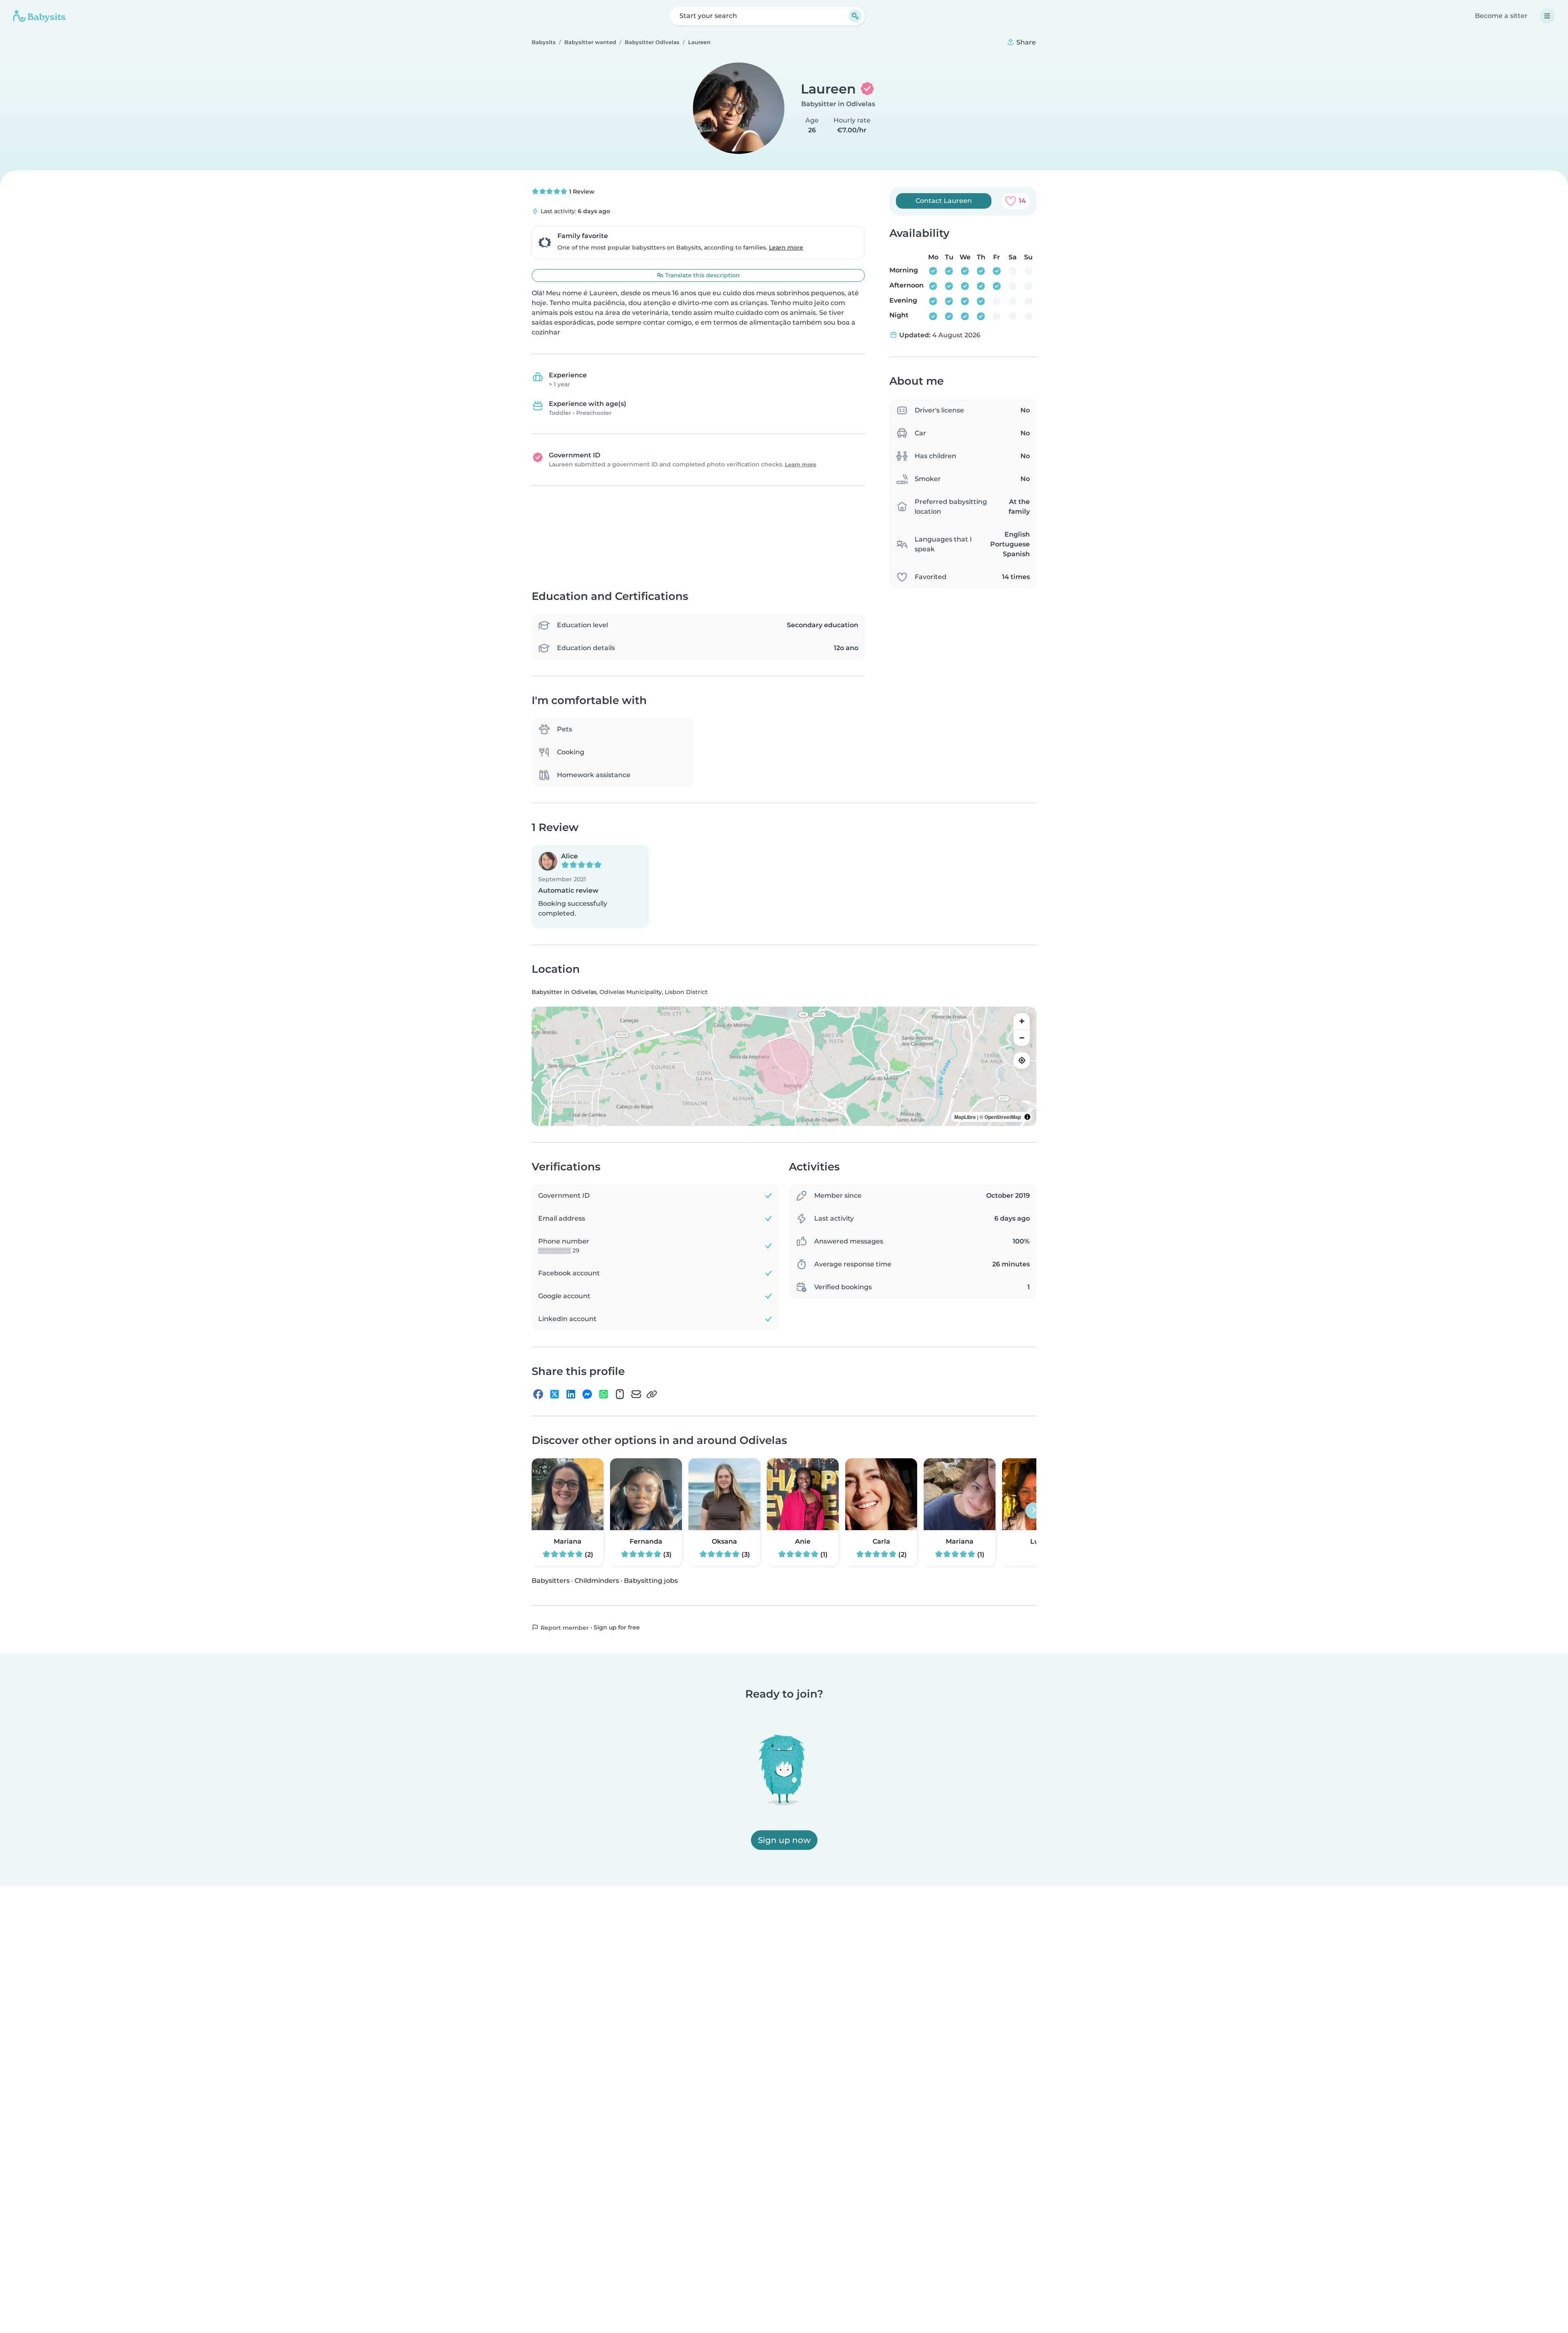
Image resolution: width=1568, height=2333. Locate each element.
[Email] (636, 1395)
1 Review (581, 192)
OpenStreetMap (1003, 1117)
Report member (564, 1628)
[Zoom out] (1022, 1038)
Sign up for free (617, 1627)
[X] (555, 1395)
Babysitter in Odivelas (838, 104)
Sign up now (784, 1840)
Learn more (786, 247)
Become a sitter (1501, 16)
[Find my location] (1022, 1061)
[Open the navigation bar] (1547, 16)
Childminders (597, 1581)
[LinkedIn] (571, 1395)
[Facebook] (538, 1395)
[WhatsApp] (604, 1395)
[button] (590, 887)
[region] (784, 1066)
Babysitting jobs (651, 1581)
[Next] (1033, 1511)
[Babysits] (39, 16)
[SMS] (620, 1395)
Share (1025, 42)
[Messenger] (587, 1395)
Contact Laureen (944, 201)
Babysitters (551, 1581)
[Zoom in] (1022, 1021)
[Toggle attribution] (1027, 1117)
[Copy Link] (652, 1395)
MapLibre (965, 1117)
